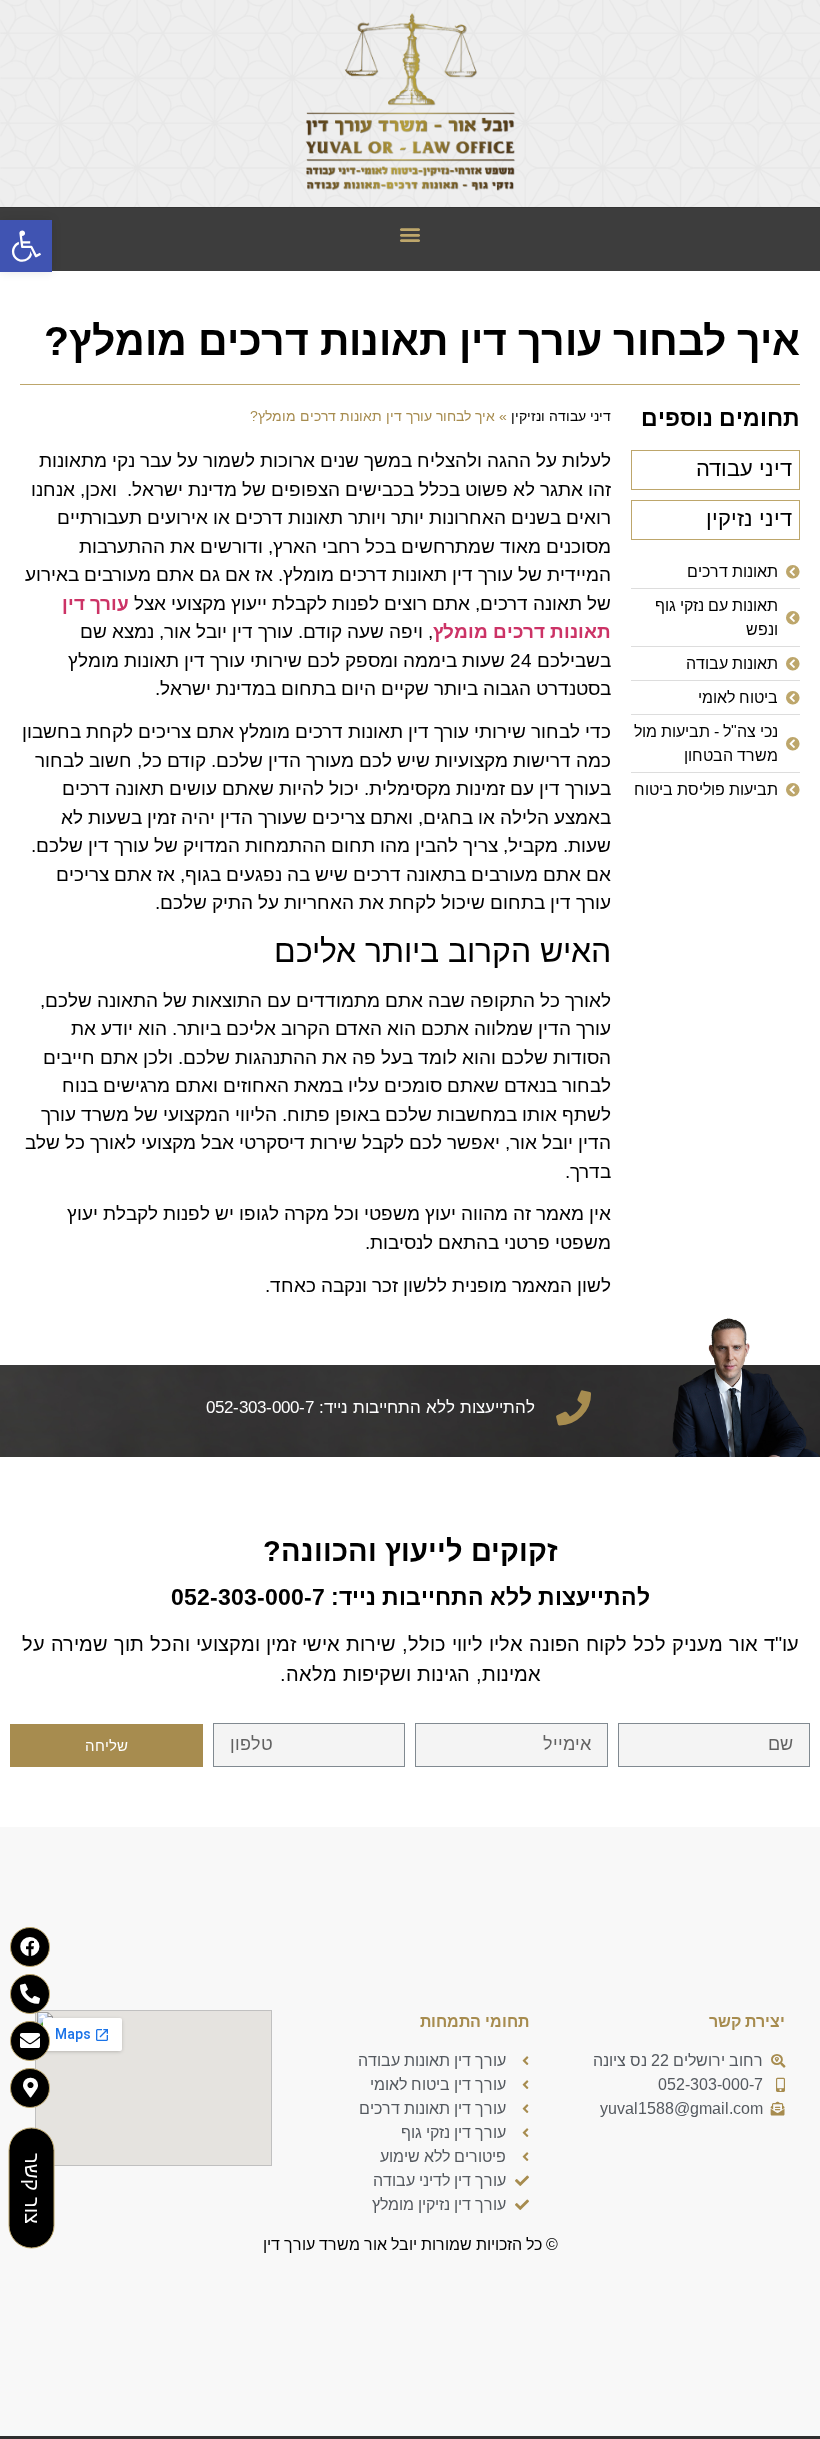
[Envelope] (30, 2041)
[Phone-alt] (30, 1994)
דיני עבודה (744, 468)
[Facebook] (30, 1947)
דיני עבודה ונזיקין (561, 416)
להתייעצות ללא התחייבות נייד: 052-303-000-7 (410, 1597)
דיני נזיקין (749, 518)
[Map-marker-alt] (30, 2088)
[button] (410, 234)
